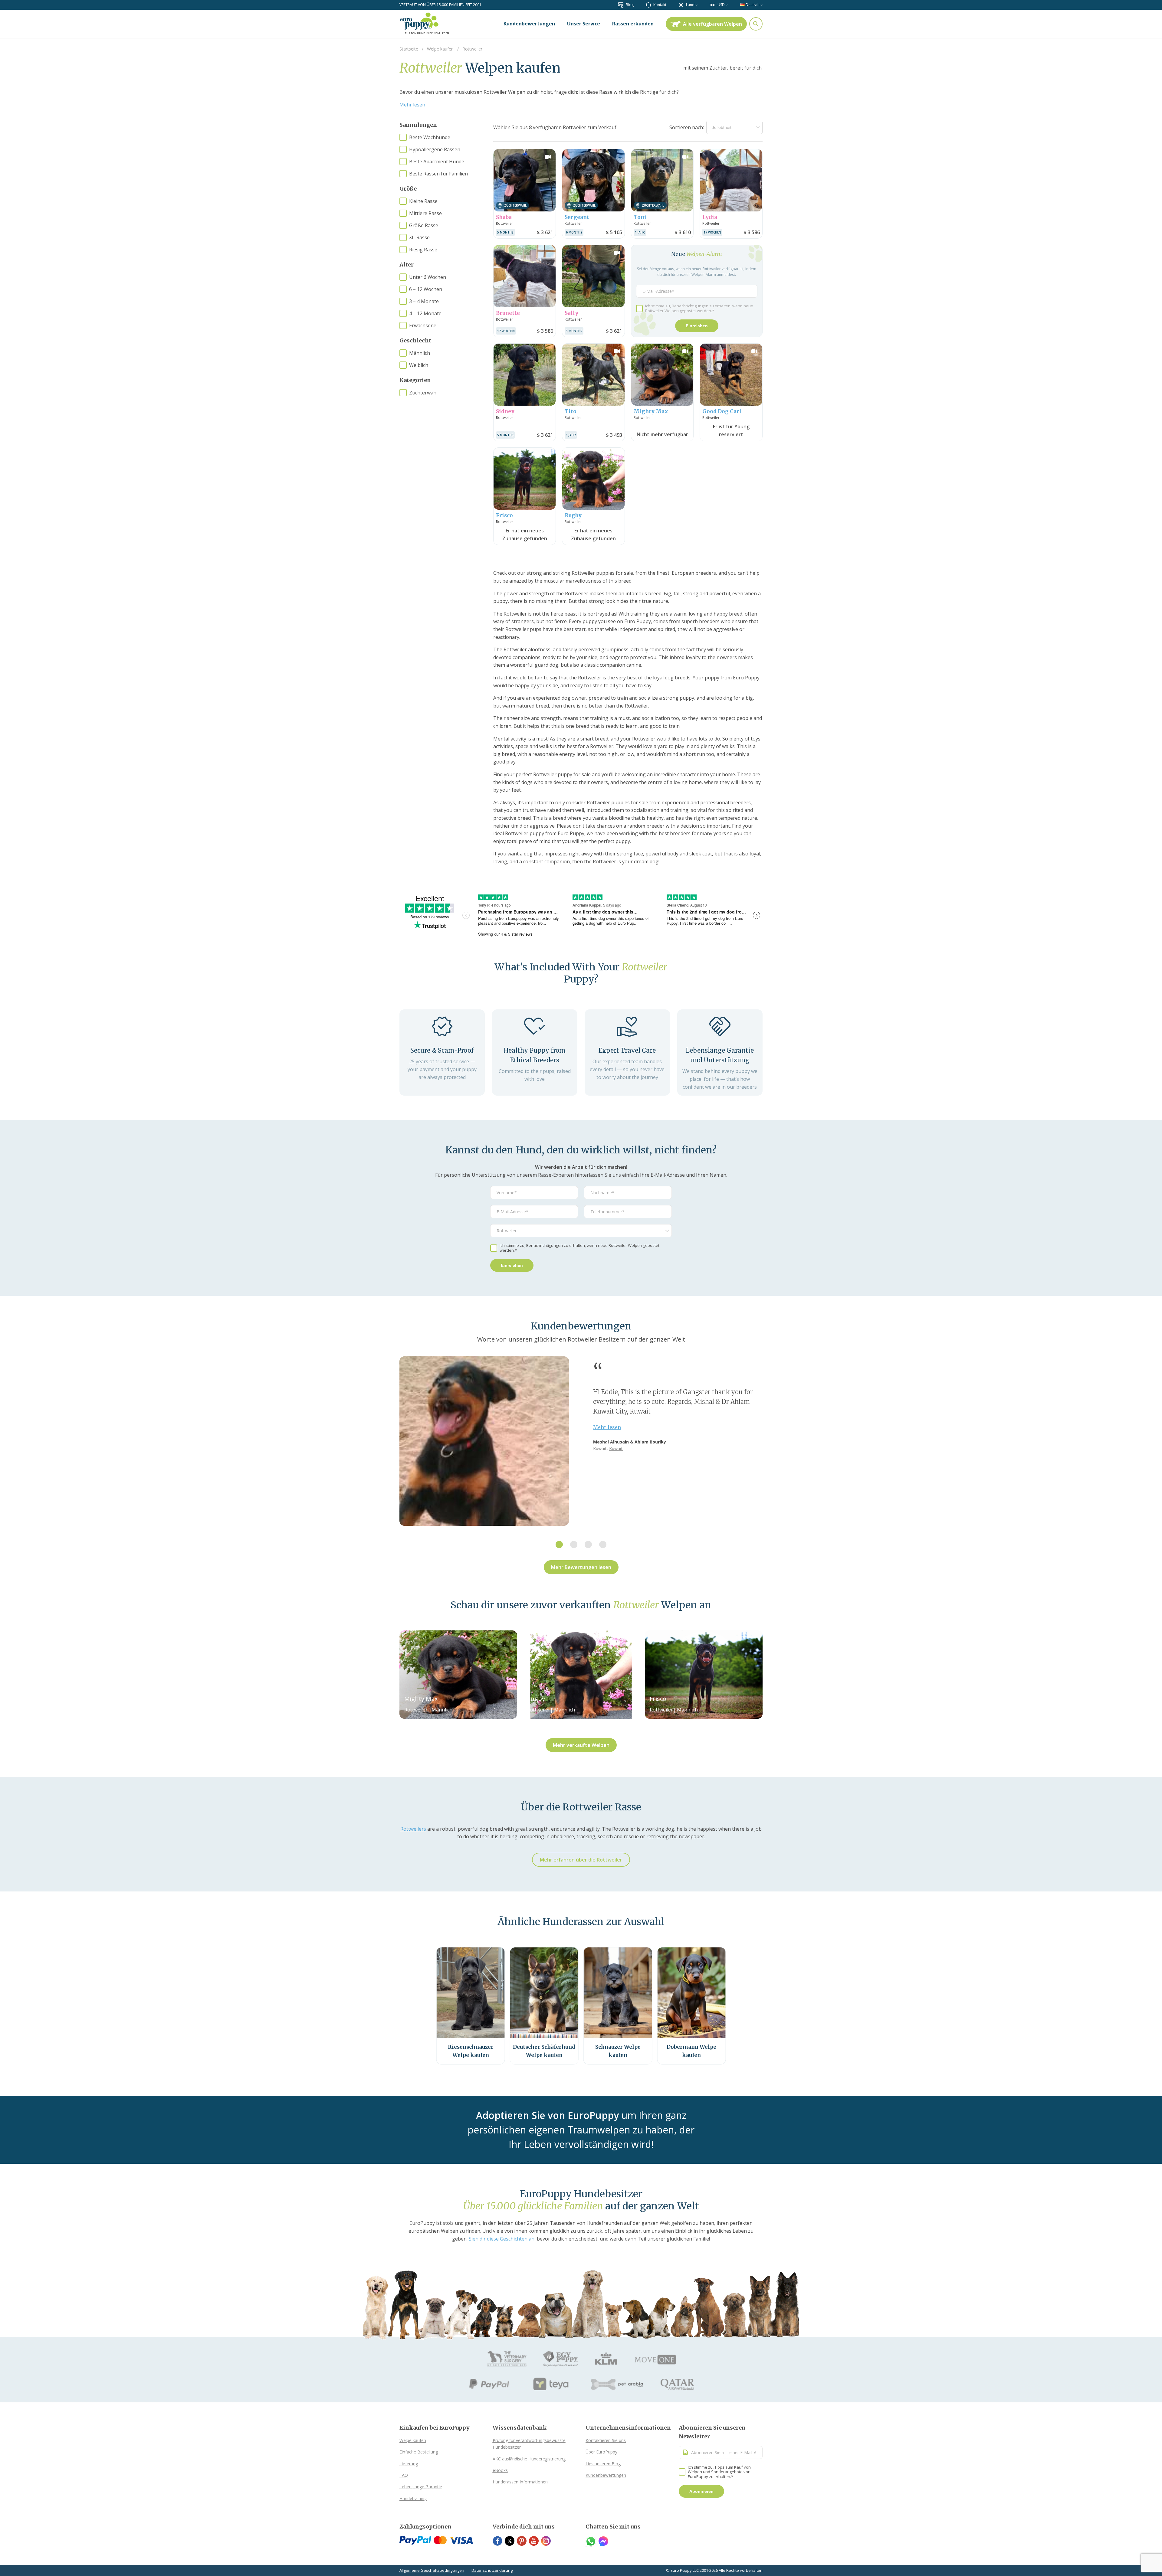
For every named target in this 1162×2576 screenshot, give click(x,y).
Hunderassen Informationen (520, 2482)
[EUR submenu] (727, 5)
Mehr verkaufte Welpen (581, 1745)
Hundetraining (413, 2498)
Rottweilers (413, 1829)
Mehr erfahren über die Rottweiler (581, 1860)
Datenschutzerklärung (492, 2570)
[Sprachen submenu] (762, 5)
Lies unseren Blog (603, 2464)
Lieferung (409, 2464)
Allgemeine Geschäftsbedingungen (432, 2570)
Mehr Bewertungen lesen (581, 1567)
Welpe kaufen (413, 2440)
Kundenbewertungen (606, 2475)
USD (721, 5)
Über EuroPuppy (601, 2452)
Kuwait (616, 1448)
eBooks (500, 2470)
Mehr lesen (412, 105)
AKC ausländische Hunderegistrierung (529, 2459)
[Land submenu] (696, 5)
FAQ (404, 2475)
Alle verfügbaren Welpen (712, 24)
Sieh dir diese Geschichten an (502, 2239)
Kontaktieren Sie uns (606, 2440)
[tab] (559, 1545)
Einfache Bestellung (419, 2452)
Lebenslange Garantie (421, 2487)
